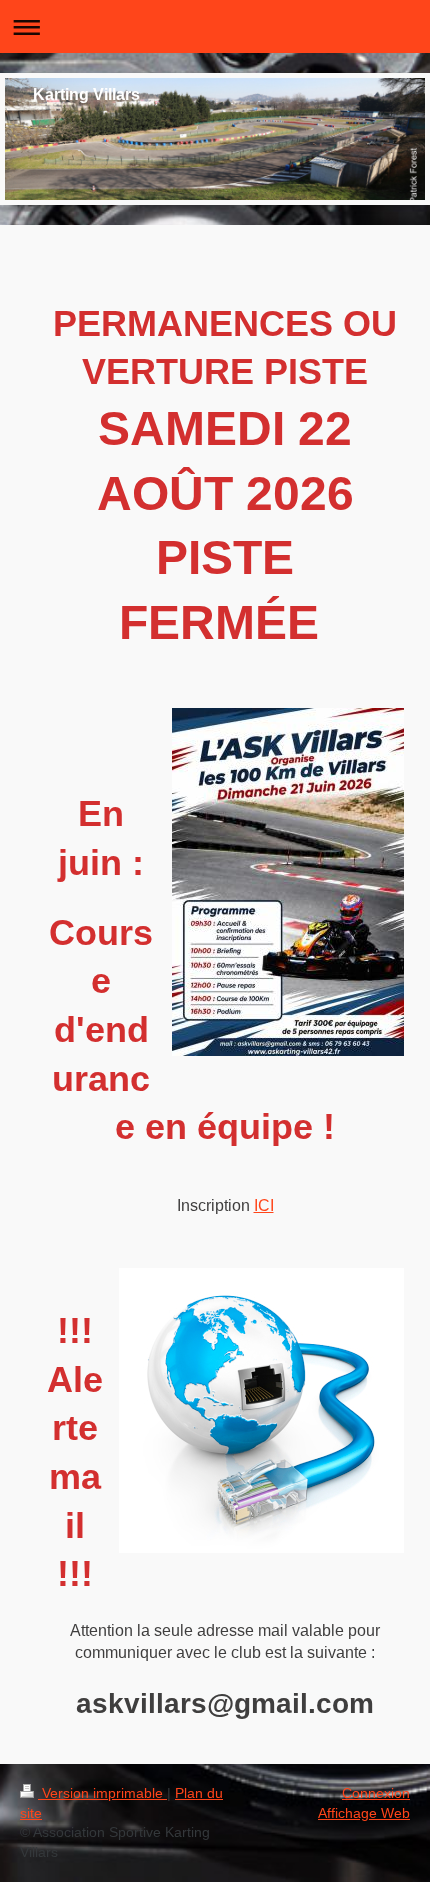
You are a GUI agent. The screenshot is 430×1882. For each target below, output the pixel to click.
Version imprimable (102, 1793)
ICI (264, 1205)
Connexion (376, 1793)
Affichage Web (364, 1813)
